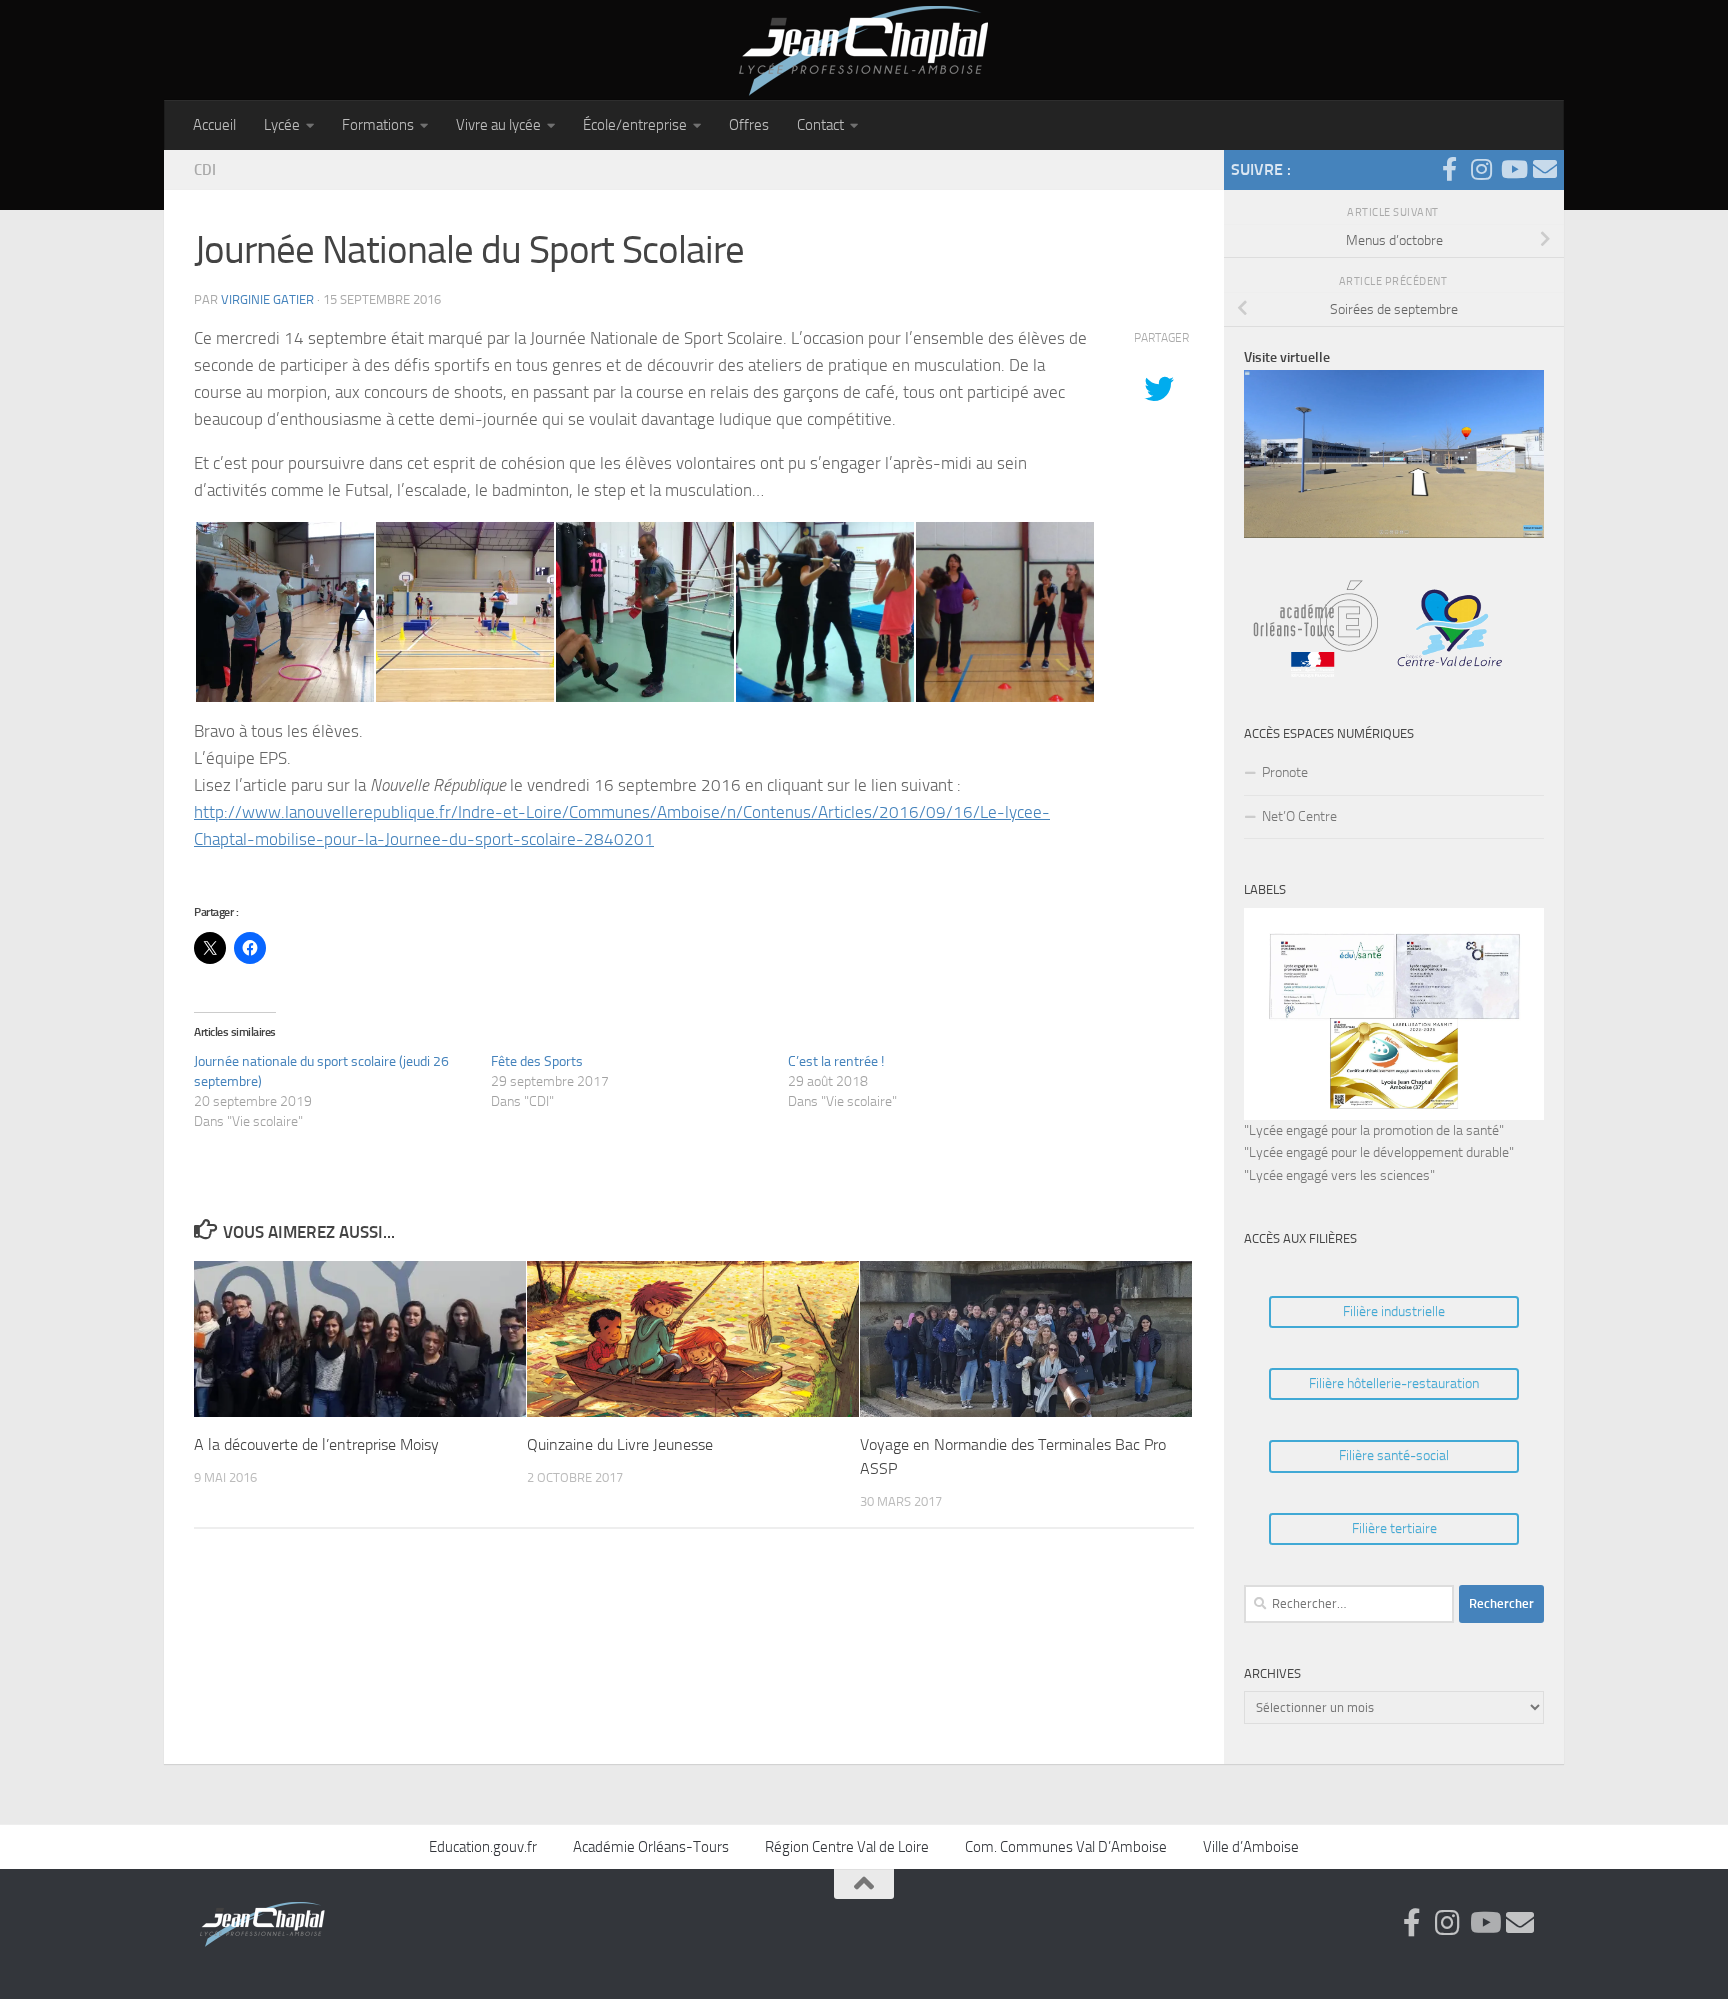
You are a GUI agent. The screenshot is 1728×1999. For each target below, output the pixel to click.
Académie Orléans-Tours (651, 1847)
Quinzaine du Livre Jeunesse (620, 1443)
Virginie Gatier (267, 299)
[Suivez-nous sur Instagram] (1481, 169)
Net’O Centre (1299, 816)
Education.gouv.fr (483, 1847)
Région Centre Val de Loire (847, 1847)
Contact (820, 125)
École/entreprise (635, 125)
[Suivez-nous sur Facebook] (1449, 169)
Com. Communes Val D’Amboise (1066, 1847)
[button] (284, 612)
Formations (378, 125)
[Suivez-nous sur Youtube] (1513, 169)
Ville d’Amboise (1251, 1847)
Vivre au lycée (498, 125)
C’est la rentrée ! (836, 1061)
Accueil (214, 125)
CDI (205, 170)
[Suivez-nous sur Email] (1545, 169)
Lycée (282, 125)
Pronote (1285, 772)
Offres (749, 125)
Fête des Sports (537, 1061)
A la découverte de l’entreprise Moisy (316, 1443)
